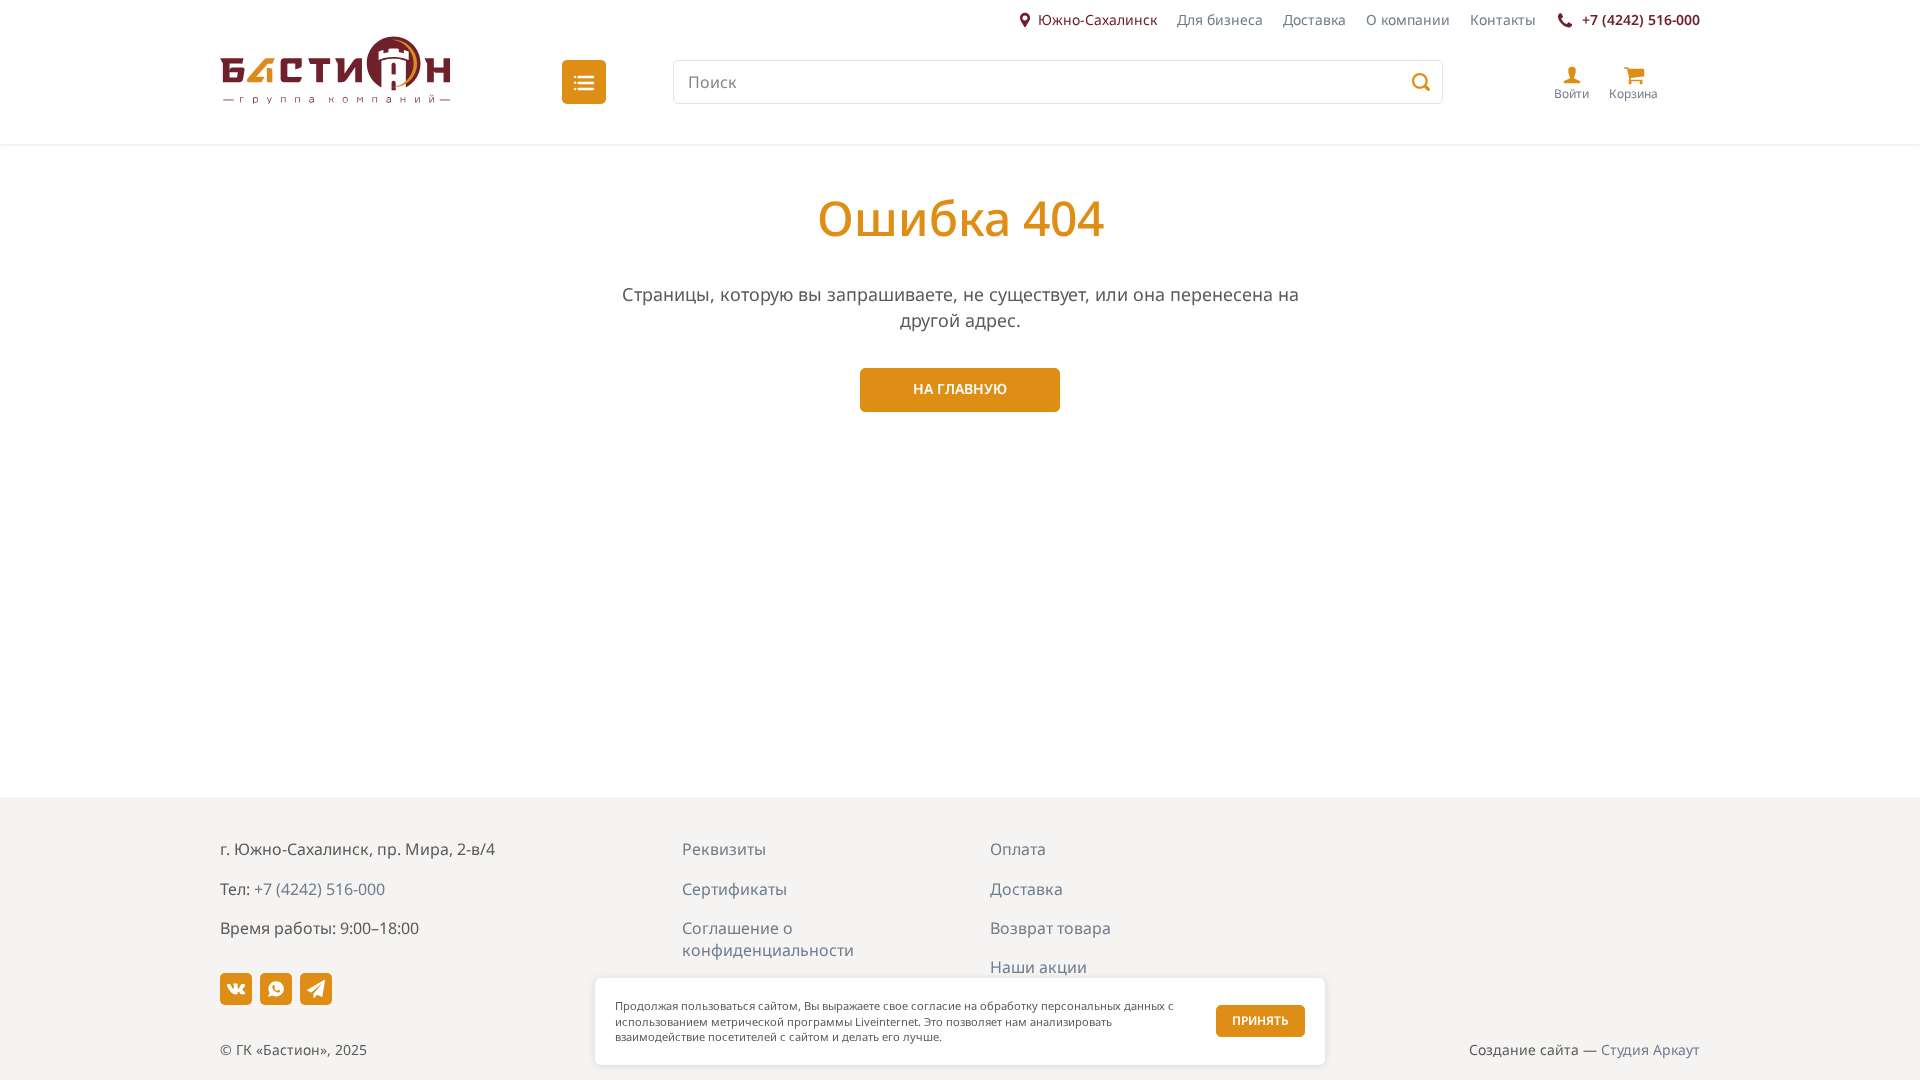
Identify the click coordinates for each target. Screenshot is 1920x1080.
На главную (960, 388)
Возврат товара (1050, 928)
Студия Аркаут (1650, 1049)
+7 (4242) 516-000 (1641, 19)
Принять (1260, 1020)
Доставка (1314, 19)
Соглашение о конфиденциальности (768, 939)
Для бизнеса (1220, 19)
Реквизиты (724, 849)
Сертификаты (734, 889)
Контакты (1503, 19)
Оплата (1018, 849)
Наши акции (1038, 967)
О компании (1408, 19)
